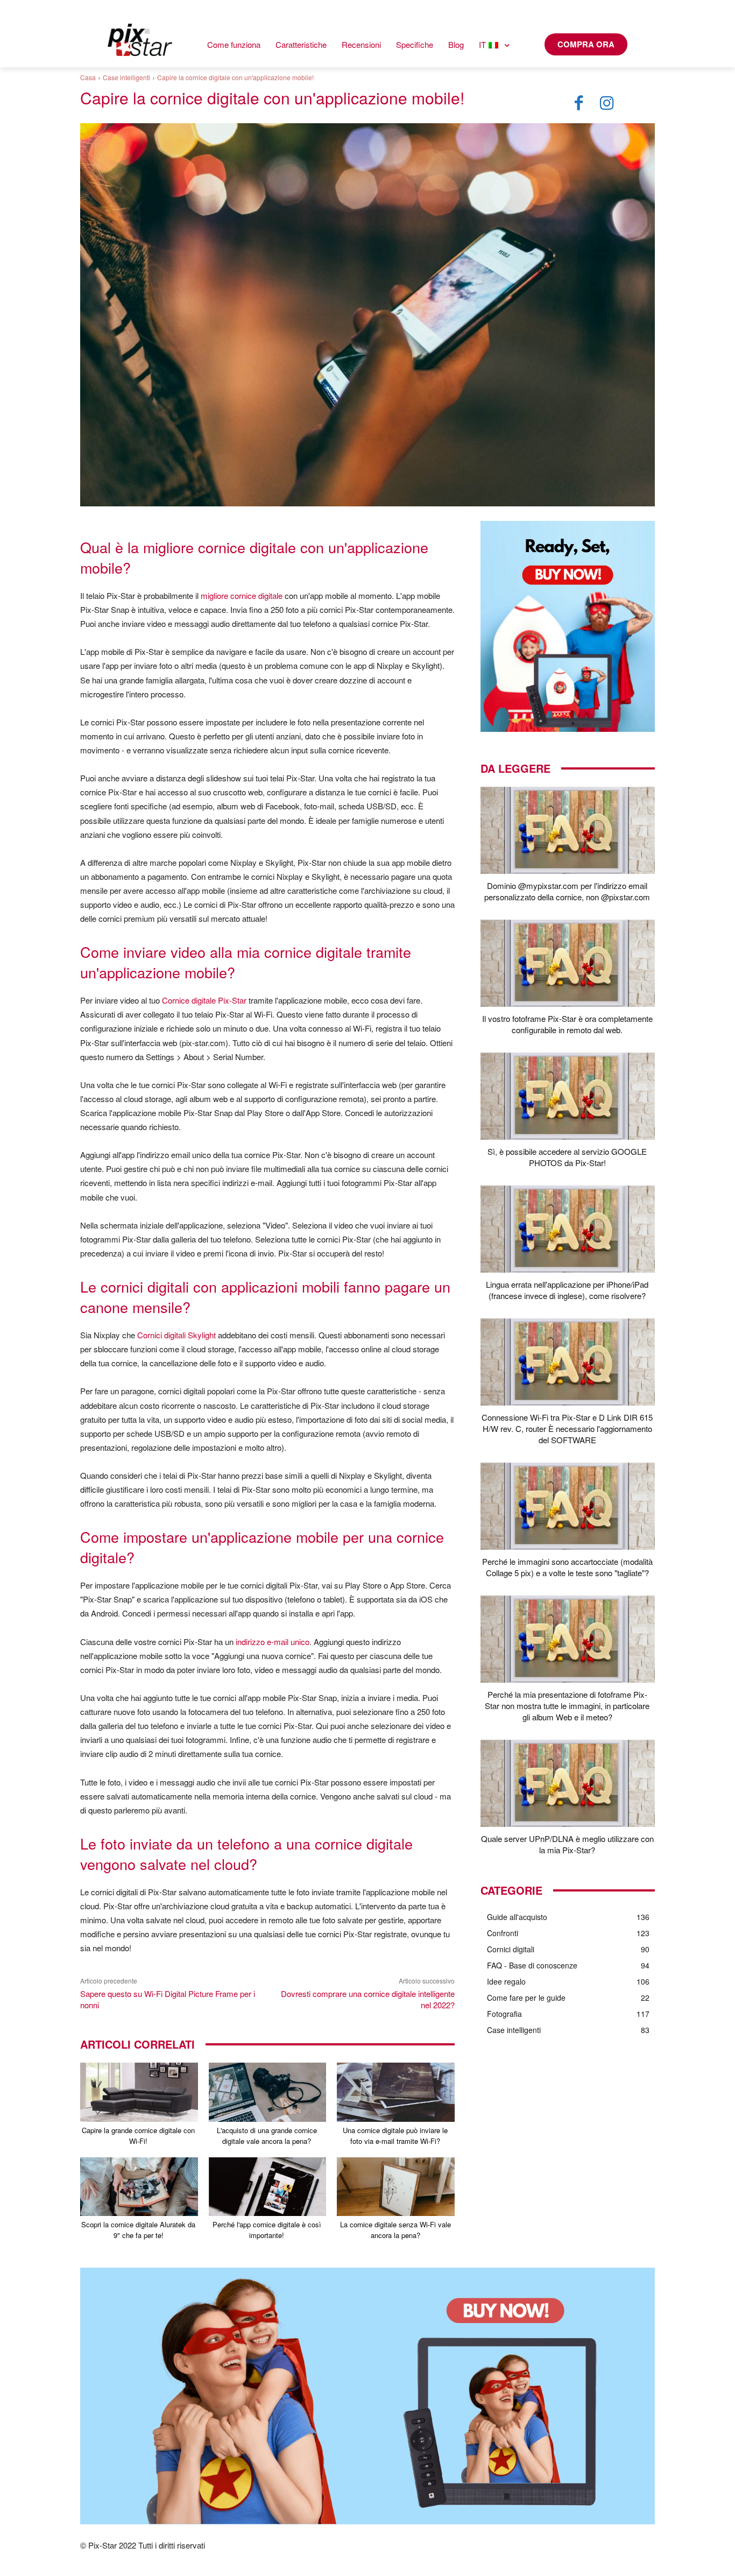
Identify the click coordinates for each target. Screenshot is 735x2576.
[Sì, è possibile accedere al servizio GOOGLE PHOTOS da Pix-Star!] (568, 1096)
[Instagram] (607, 103)
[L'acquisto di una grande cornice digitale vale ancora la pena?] (268, 2092)
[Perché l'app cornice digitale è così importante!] (268, 2187)
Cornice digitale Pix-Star (204, 1000)
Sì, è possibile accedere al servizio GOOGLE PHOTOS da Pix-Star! (567, 1157)
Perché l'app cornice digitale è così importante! (267, 2230)
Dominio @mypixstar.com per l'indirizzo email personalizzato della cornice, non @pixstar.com (567, 891)
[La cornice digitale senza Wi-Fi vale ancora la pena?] (396, 2187)
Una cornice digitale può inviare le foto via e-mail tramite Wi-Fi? (395, 2136)
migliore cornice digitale (242, 595)
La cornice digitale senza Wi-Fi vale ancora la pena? (395, 2230)
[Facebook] (579, 103)
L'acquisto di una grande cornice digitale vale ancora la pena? (267, 2136)
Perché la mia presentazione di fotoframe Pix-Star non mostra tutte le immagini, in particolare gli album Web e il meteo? (567, 1706)
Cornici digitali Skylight (176, 1335)
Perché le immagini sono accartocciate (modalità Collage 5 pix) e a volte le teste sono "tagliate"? (567, 1567)
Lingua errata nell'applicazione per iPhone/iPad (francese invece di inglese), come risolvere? (567, 1290)
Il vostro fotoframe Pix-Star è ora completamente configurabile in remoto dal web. (567, 1024)
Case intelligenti (126, 77)
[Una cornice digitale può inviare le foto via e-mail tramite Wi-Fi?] (396, 2092)
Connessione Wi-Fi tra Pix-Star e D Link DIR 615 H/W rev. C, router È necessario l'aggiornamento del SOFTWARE (567, 1428)
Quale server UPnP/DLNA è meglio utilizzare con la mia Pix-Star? (567, 1844)
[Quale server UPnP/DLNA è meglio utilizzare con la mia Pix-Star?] (568, 1783)
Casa (88, 77)
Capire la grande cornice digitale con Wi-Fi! (138, 2136)
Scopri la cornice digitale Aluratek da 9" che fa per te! (138, 2230)
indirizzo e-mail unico (273, 1642)
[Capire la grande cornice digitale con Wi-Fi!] (139, 2092)
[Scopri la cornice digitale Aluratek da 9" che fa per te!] (139, 2187)
